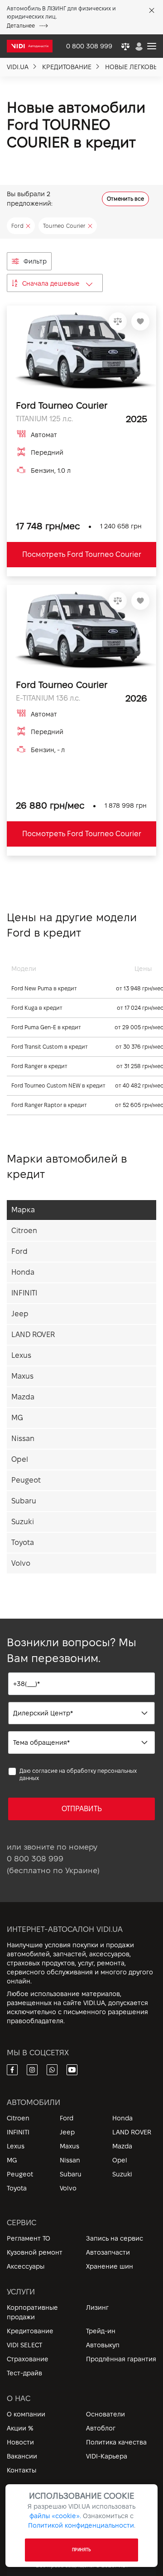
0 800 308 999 (35, 1859)
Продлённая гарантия (121, 2359)
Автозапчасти (108, 2252)
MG (17, 1418)
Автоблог (101, 2428)
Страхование (28, 2359)
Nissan (23, 1439)
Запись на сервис (115, 2238)
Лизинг (97, 2308)
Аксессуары (26, 2266)
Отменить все (125, 199)
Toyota (23, 1542)
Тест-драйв (24, 2373)
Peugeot (26, 1480)
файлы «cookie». (55, 2516)
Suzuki (23, 1522)
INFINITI (24, 1293)
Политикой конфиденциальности (81, 2525)
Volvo (21, 1563)
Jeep (20, 1314)
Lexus (21, 1355)
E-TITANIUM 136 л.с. (48, 698)
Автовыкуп (103, 2345)
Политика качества (116, 2442)
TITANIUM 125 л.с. (44, 419)
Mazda (23, 1397)
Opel (20, 1459)
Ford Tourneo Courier (62, 405)
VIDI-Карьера (107, 2456)
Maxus (22, 1376)
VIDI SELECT (24, 2345)
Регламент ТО (29, 2238)
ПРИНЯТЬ (81, 2550)
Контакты (22, 2470)
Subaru (24, 1501)
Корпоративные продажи (32, 2312)
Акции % (20, 2428)
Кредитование (30, 2331)
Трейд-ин (101, 2331)
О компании (26, 2414)
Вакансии (22, 2456)
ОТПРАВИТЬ (82, 1809)
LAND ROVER (33, 1335)
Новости (20, 2442)
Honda (23, 1272)
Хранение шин (110, 2266)
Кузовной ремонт (35, 2252)
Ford (19, 1251)
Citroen (24, 1231)
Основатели (105, 2414)
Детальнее (21, 26)
